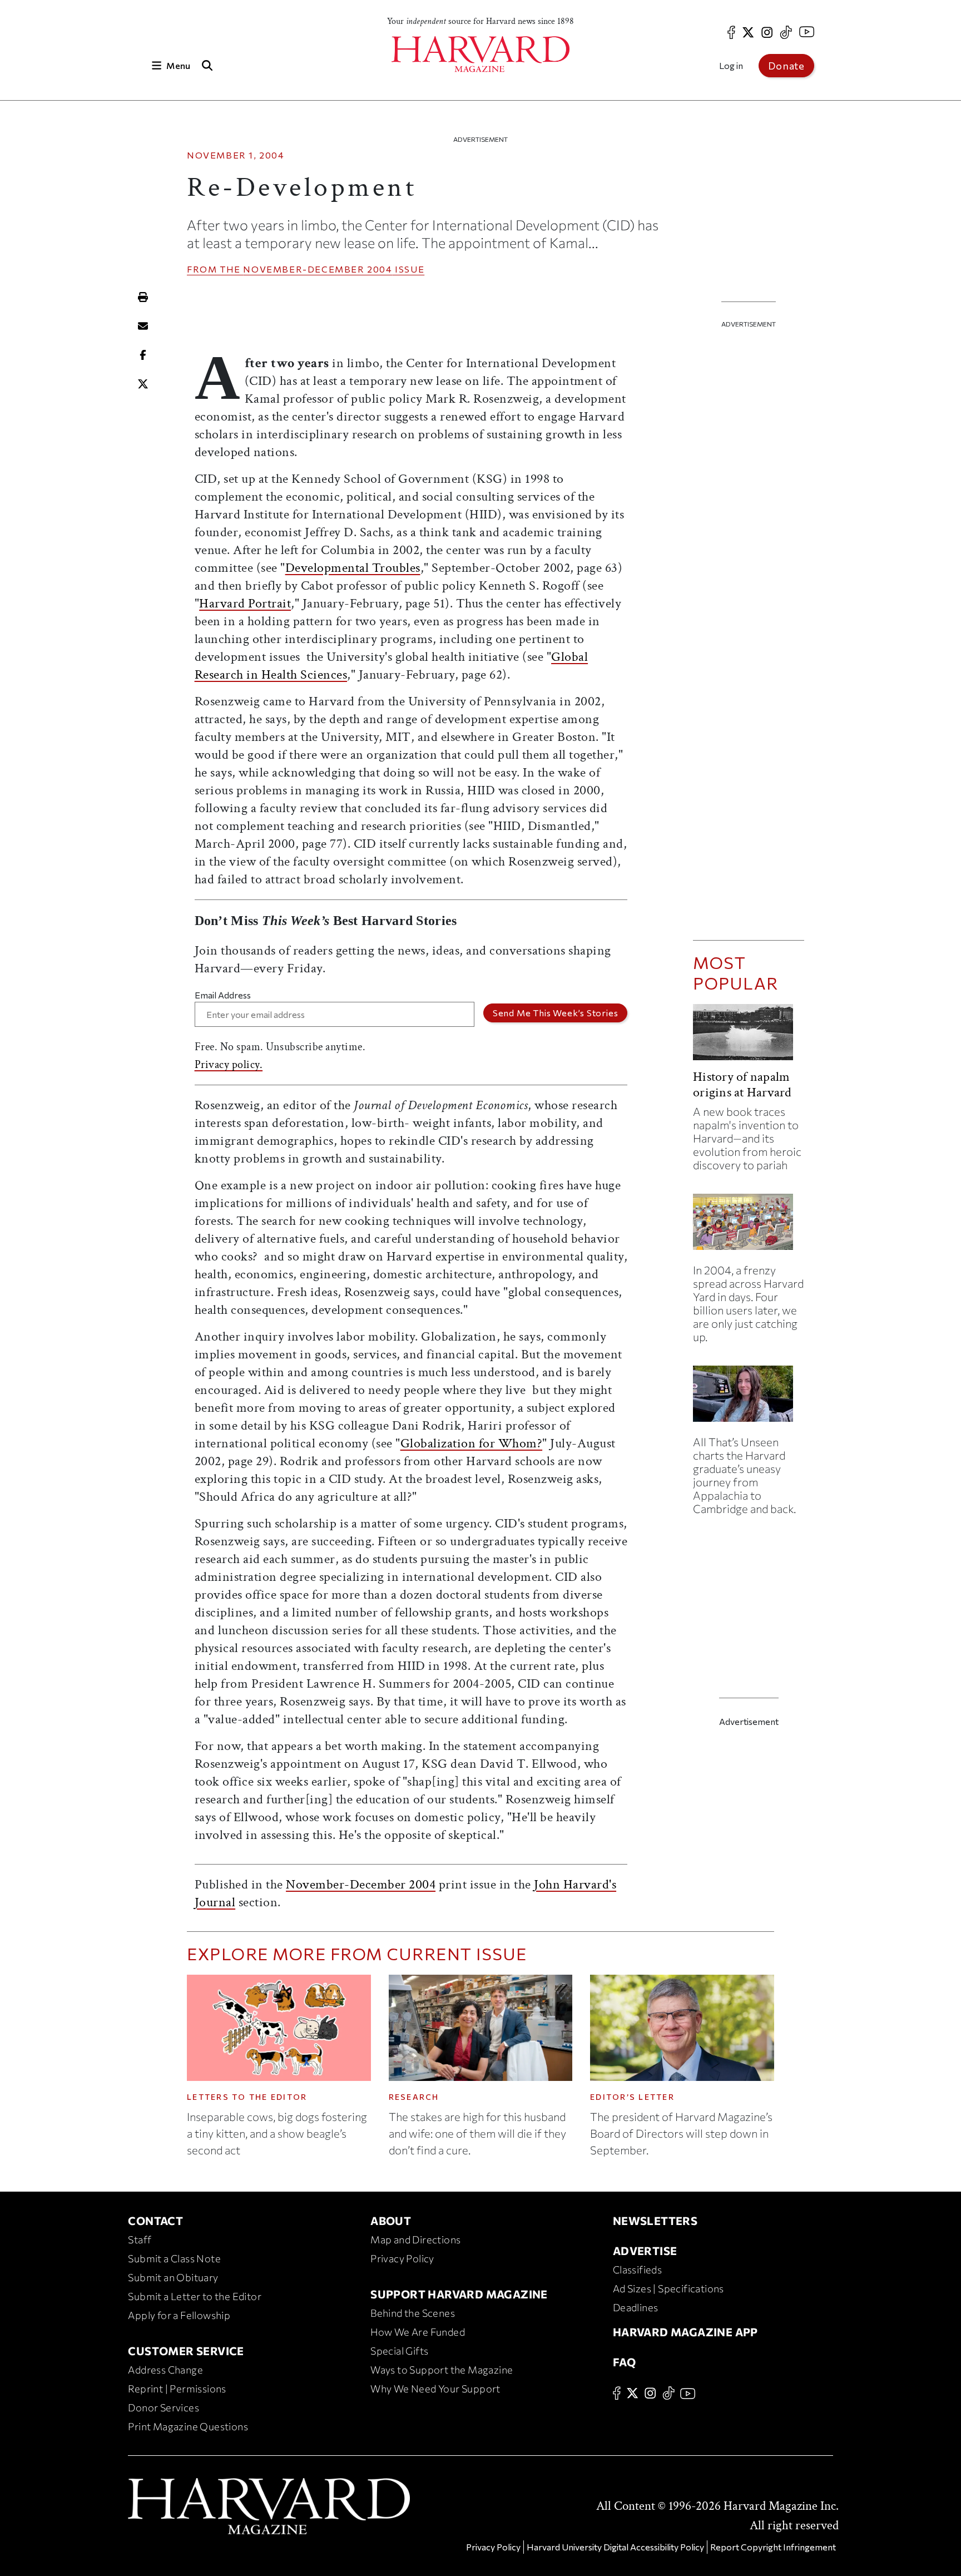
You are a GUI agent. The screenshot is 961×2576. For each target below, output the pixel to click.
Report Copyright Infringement (773, 2547)
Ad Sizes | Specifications (668, 2288)
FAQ (624, 2362)
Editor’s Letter (632, 2097)
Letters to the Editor (247, 2097)
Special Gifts (399, 2351)
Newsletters (655, 2221)
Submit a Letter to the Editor (195, 2296)
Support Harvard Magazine (459, 2294)
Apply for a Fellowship (179, 2315)
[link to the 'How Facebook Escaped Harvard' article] (749, 1226)
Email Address (223, 995)
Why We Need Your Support (435, 2389)
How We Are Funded (418, 2332)
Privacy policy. (229, 1065)
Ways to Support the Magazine (442, 2370)
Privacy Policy (402, 2258)
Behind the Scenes (413, 2313)
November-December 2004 (318, 269)
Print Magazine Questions (188, 2426)
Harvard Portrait (245, 603)
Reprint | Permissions (177, 2389)
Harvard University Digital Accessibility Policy (615, 2547)
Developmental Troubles (353, 568)
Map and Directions (415, 2239)
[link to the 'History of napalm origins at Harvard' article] (749, 1037)
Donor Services (164, 2407)
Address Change (165, 2370)
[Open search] (207, 65)
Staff (140, 2239)
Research (414, 2097)
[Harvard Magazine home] (481, 54)
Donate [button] (786, 66)
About (391, 2221)
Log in (731, 65)
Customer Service (186, 2351)
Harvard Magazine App (685, 2332)
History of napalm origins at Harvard (742, 1084)
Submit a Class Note (174, 2258)
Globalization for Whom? (472, 1443)
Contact (155, 2221)
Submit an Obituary (173, 2277)
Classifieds (637, 2270)
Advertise (645, 2251)
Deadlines (636, 2307)
